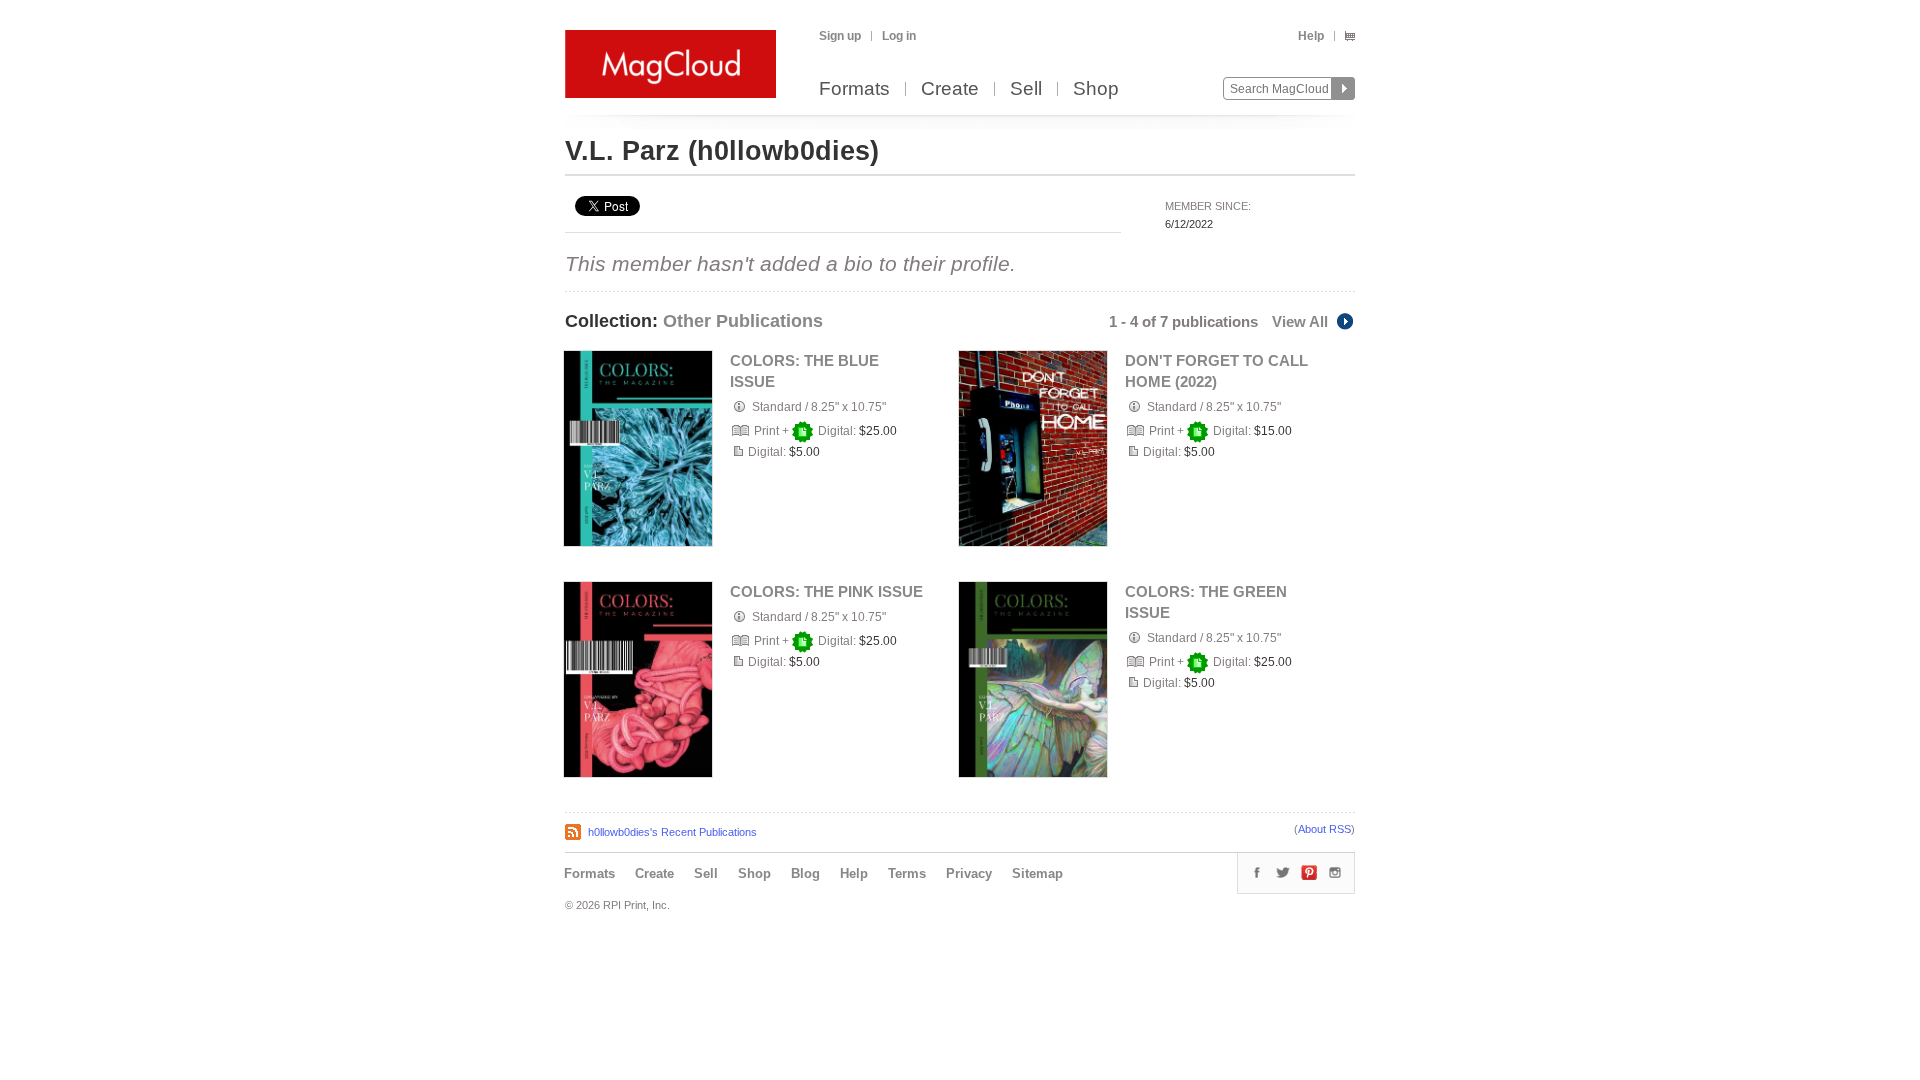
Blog (805, 873)
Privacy (969, 873)
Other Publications (743, 321)
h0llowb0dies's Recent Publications (672, 832)
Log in (899, 36)
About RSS (1324, 829)
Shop (1096, 89)
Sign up (840, 36)
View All (1300, 321)
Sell (1026, 89)
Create (950, 89)
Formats (854, 89)
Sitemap (1037, 873)
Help (1311, 36)
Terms (907, 873)
